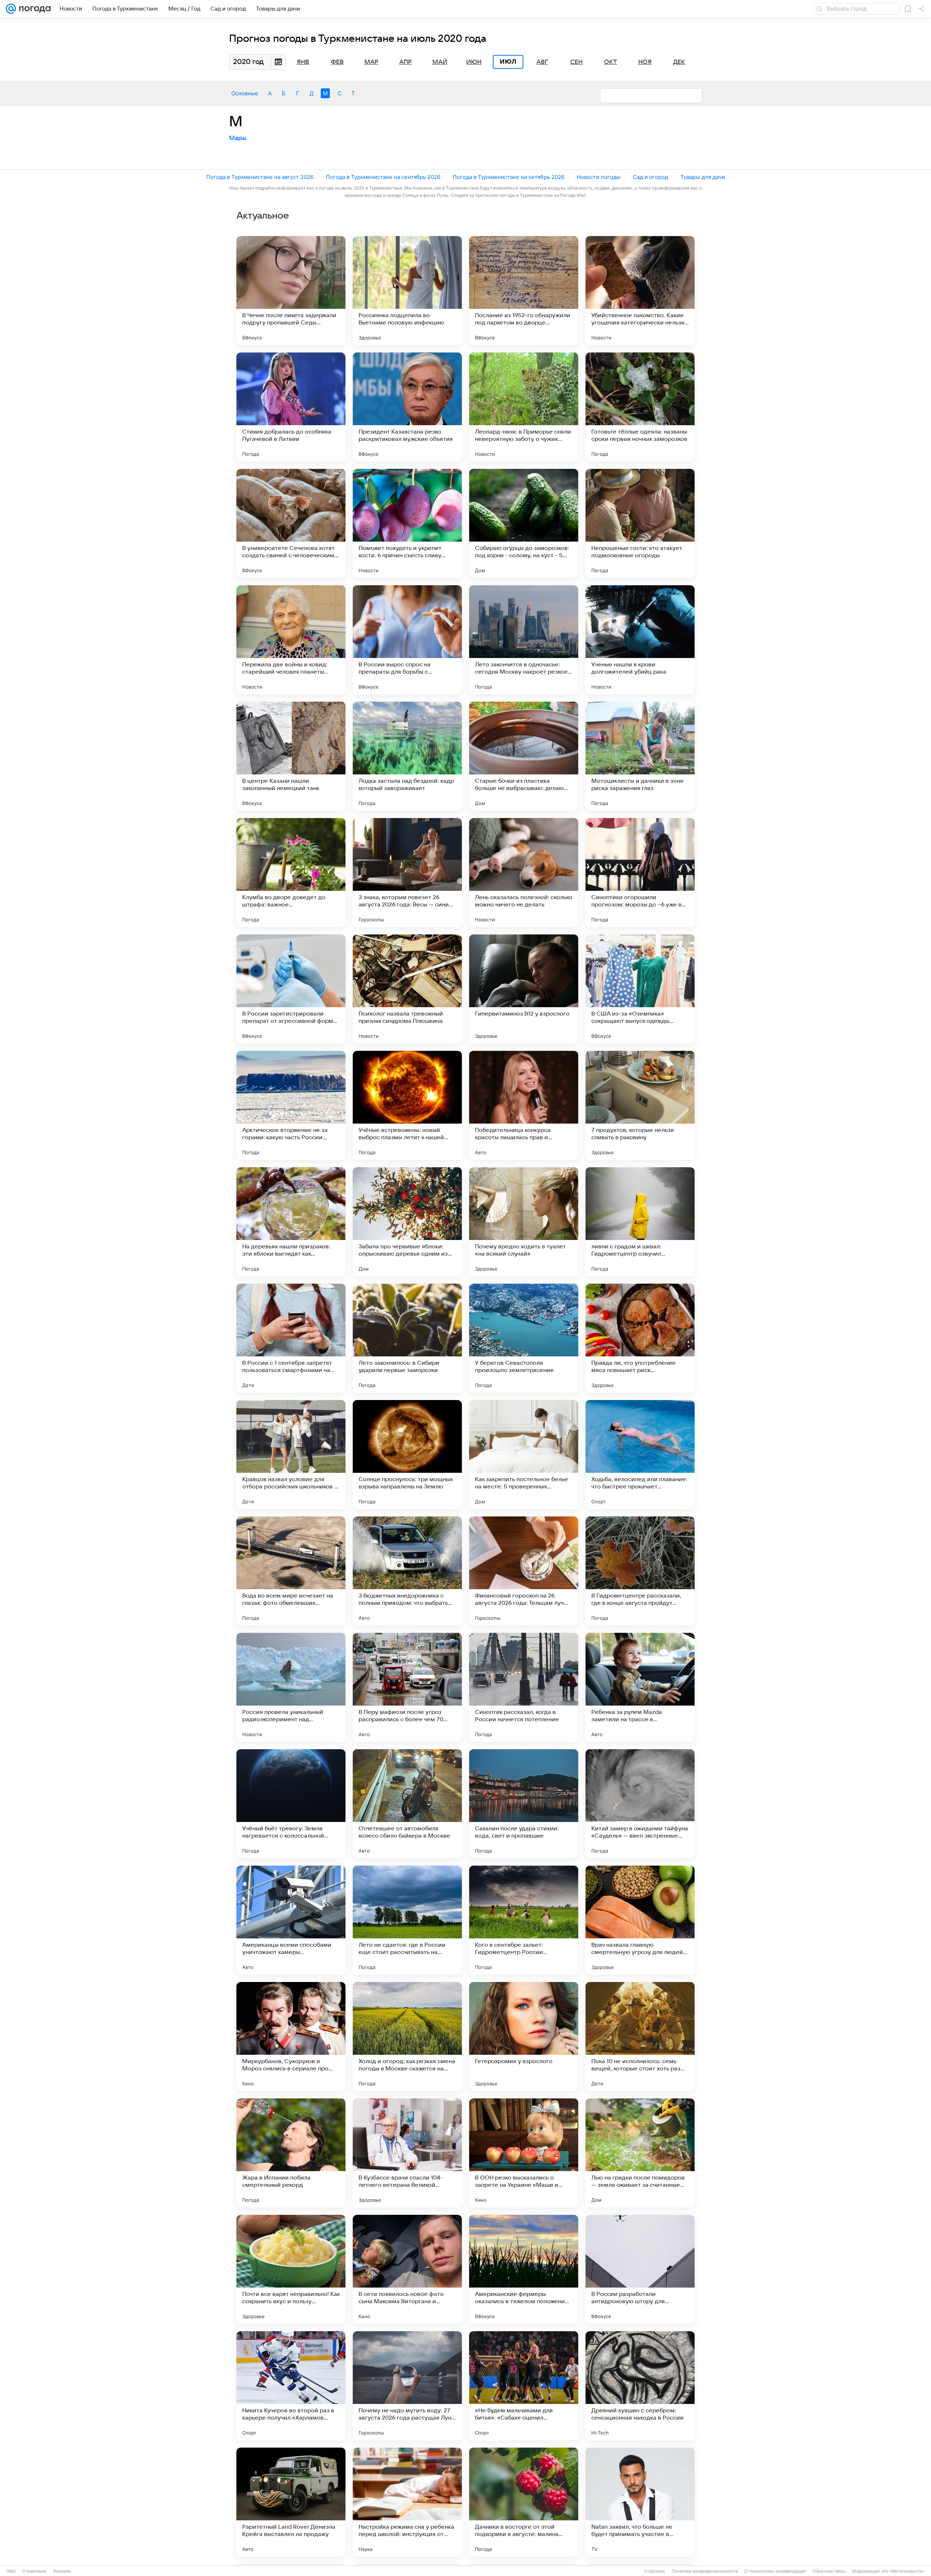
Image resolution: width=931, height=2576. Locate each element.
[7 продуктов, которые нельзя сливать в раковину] (640, 1105)
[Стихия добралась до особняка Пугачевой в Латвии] (291, 407)
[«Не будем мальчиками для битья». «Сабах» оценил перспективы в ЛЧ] (524, 2386)
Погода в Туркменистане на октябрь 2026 (509, 177)
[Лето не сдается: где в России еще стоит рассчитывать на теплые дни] (407, 1920)
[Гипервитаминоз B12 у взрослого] (524, 989)
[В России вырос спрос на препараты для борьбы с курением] (407, 640)
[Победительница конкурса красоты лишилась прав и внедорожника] (524, 1105)
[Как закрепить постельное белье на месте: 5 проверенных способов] (524, 1455)
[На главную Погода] (33, 9)
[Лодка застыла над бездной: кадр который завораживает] (407, 756)
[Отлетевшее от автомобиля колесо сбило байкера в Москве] (407, 1804)
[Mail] (11, 9)
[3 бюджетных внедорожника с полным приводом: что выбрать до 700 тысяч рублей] (407, 1571)
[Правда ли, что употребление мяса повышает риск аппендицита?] (640, 1338)
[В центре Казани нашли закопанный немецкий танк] (291, 756)
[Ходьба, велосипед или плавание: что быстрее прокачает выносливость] (640, 1455)
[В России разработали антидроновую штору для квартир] (640, 2269)
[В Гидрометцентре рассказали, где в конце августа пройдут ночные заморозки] (640, 1571)
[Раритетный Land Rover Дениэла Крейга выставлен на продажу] (291, 2502)
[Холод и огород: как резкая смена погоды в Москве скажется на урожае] (407, 2037)
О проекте (655, 2571)
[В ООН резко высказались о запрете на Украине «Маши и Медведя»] (524, 2153)
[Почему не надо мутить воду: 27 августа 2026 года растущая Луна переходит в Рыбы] (407, 2386)
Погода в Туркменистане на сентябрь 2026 (383, 177)
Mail (11, 2571)
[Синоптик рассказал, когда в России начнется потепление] (524, 1687)
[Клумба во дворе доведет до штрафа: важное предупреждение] (291, 873)
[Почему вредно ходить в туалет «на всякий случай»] (524, 1222)
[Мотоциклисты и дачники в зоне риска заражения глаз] (640, 756)
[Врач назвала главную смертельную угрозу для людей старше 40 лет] (640, 1920)
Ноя (645, 62)
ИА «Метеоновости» (903, 2571)
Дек (679, 62)
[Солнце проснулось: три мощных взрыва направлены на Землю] (407, 1455)
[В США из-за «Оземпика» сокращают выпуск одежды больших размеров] (640, 989)
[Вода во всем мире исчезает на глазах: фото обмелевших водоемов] (291, 1571)
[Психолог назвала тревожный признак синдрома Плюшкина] (407, 989)
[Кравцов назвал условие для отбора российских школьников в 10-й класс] (291, 1455)
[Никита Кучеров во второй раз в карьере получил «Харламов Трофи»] (291, 2386)
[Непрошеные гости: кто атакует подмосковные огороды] (640, 523)
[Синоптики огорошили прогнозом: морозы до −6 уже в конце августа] (640, 873)
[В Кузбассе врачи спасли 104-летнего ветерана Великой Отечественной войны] (407, 2153)
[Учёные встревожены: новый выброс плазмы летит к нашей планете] (407, 1105)
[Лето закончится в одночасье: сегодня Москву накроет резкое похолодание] (524, 640)
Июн (474, 62)
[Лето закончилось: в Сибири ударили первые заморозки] (407, 1338)
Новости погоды (599, 177)
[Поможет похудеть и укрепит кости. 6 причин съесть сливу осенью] (407, 523)
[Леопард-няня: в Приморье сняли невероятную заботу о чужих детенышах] (524, 407)
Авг (542, 62)
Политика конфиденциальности (705, 2571)
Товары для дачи (703, 177)
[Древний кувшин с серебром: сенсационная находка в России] (640, 2386)
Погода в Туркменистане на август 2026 (260, 177)
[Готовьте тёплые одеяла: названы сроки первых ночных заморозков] (640, 407)
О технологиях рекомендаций (775, 2571)
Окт (611, 62)
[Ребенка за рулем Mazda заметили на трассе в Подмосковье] (640, 1687)
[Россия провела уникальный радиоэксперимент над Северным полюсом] (291, 1687)
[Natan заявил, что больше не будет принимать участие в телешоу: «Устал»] (640, 2502)
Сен (576, 62)
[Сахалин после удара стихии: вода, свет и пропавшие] (524, 1804)
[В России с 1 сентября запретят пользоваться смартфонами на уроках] (291, 1338)
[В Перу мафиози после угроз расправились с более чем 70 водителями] (407, 1687)
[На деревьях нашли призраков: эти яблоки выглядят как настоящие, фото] (291, 1222)
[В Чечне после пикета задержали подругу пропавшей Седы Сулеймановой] (291, 291)
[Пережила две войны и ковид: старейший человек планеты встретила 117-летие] (291, 640)
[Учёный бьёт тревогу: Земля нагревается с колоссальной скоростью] (291, 1804)
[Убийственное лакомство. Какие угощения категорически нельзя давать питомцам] (640, 291)
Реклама (62, 2571)
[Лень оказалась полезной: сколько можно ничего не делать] (524, 873)
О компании (34, 2571)
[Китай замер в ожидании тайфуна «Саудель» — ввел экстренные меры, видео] (640, 1804)
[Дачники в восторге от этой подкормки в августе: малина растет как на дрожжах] (524, 2502)
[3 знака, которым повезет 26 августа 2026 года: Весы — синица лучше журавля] (407, 873)
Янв (303, 62)
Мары (238, 138)
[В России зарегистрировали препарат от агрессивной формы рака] (291, 989)
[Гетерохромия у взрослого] (524, 2037)
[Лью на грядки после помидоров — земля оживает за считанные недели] (640, 2153)
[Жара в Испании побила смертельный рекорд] (291, 2153)
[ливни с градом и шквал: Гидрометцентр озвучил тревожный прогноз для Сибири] (640, 1222)
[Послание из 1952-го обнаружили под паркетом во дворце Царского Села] (524, 291)
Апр (405, 62)
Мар (371, 62)
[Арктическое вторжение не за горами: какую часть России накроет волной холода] (291, 1105)
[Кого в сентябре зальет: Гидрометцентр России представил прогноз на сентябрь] (524, 1920)
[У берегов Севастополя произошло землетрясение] (524, 1338)
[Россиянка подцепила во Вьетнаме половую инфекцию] (407, 291)
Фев (337, 62)
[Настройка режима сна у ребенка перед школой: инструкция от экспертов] (407, 2502)
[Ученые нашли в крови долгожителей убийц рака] (640, 640)
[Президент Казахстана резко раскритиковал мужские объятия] (407, 407)
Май (440, 62)
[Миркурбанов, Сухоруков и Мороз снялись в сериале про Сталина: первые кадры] (291, 2037)
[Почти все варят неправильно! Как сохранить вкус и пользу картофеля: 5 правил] (291, 2269)
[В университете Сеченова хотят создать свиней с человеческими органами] (291, 523)
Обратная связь (829, 2571)
